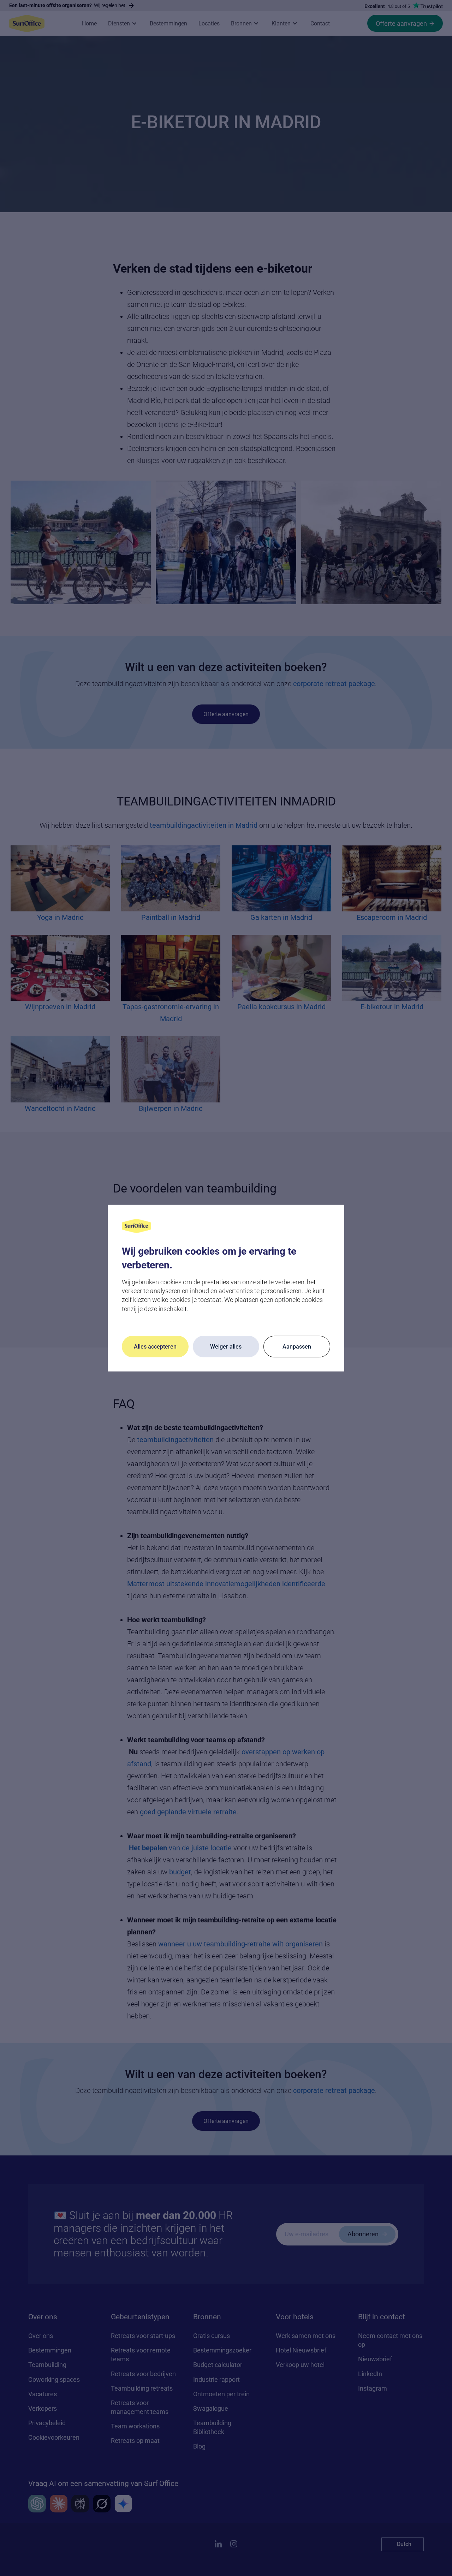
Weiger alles (226, 1347)
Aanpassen (297, 1347)
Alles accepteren (155, 1347)
